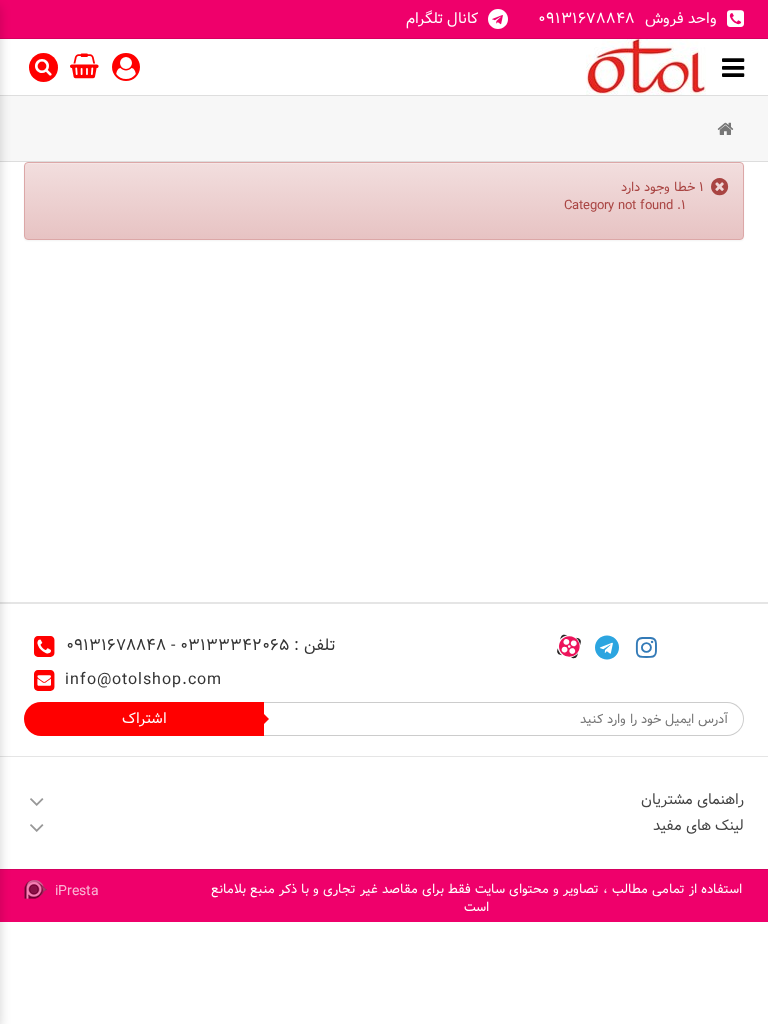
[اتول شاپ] (646, 67)
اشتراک (144, 718)
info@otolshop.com (143, 679)
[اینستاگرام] (646, 646)
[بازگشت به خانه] (725, 130)
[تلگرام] (607, 646)
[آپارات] (569, 646)
